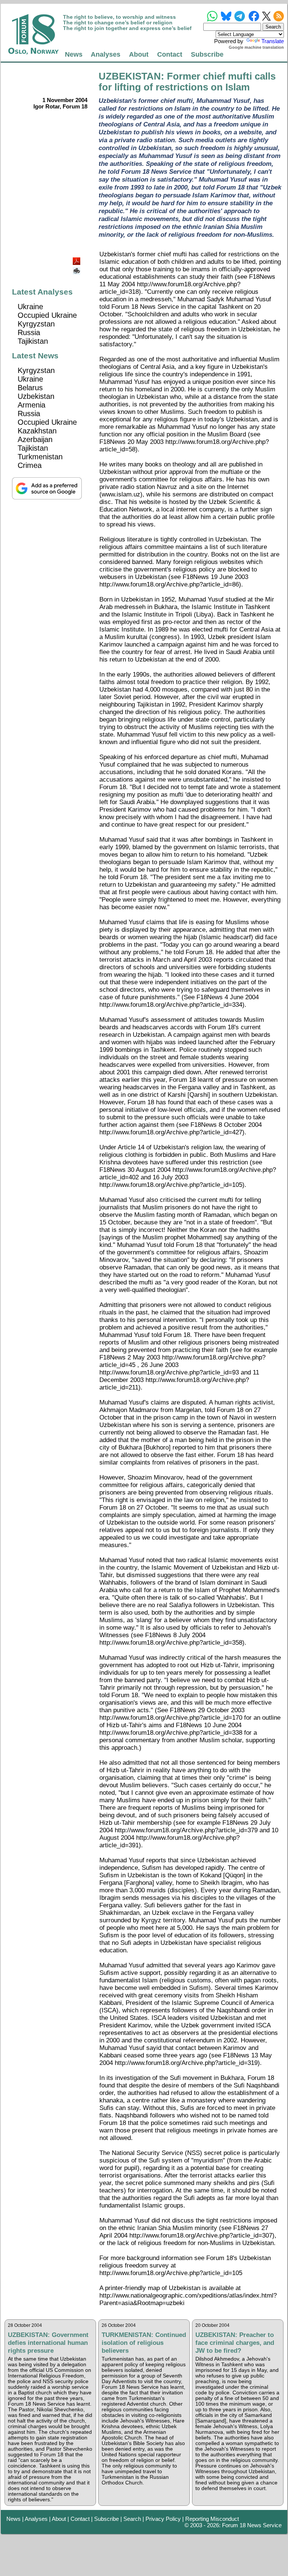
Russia (29, 332)
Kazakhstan (37, 431)
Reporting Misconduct (212, 2519)
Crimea (30, 465)
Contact (170, 54)
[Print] (77, 268)
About (139, 54)
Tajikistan (33, 341)
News (74, 54)
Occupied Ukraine (47, 315)
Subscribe (207, 54)
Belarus (30, 388)
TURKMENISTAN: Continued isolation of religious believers (144, 2343)
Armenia (31, 405)
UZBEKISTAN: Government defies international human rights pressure (48, 2343)
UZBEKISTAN (130, 76)
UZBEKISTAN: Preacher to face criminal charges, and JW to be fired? (235, 2343)
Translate (273, 41)
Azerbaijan (35, 439)
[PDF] (77, 259)
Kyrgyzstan (36, 324)
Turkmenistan (40, 457)
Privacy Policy (163, 2519)
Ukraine (30, 307)
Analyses (106, 54)
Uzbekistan (36, 396)
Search (132, 2519)
